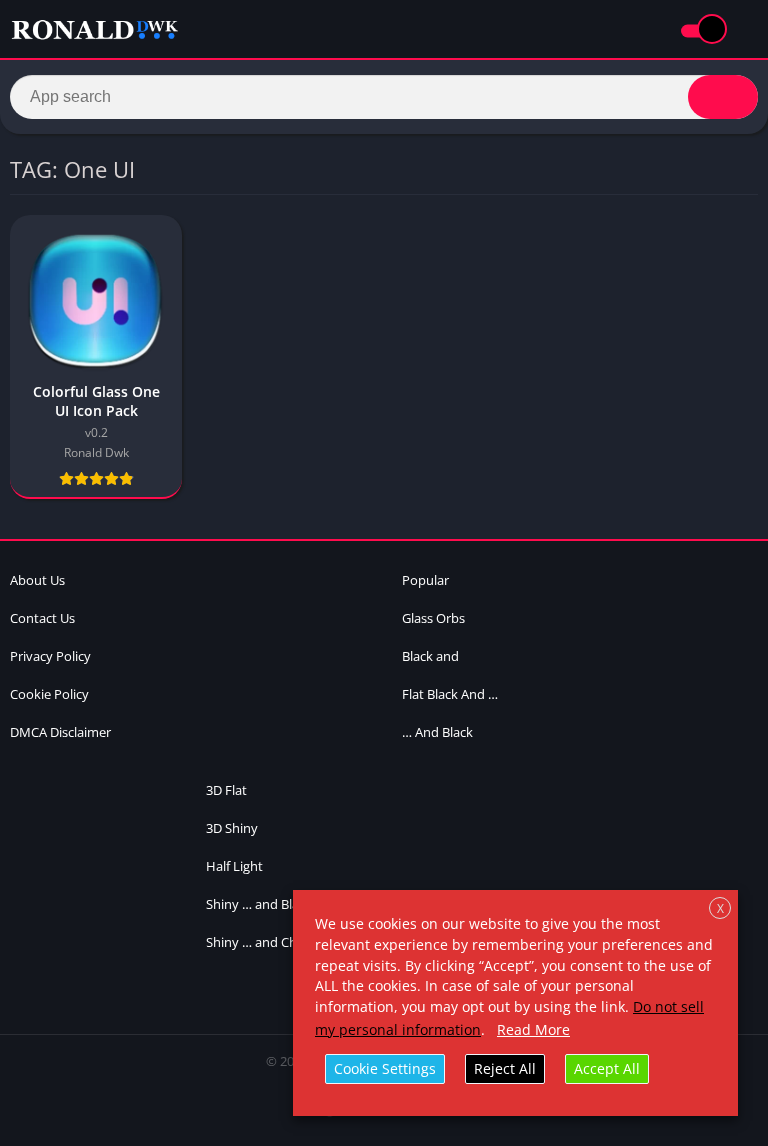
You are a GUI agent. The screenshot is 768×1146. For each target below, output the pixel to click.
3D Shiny (232, 828)
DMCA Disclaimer (60, 732)
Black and (430, 656)
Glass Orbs (433, 618)
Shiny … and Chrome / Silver (289, 942)
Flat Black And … (450, 694)
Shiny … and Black (259, 904)
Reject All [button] (505, 1068)
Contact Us (42, 618)
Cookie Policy (49, 694)
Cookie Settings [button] (385, 1068)
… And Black (437, 732)
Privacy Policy (50, 656)
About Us (37, 580)
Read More (533, 1029)
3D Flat (226, 790)
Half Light (234, 866)
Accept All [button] (607, 1068)
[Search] (723, 97)
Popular (425, 580)
